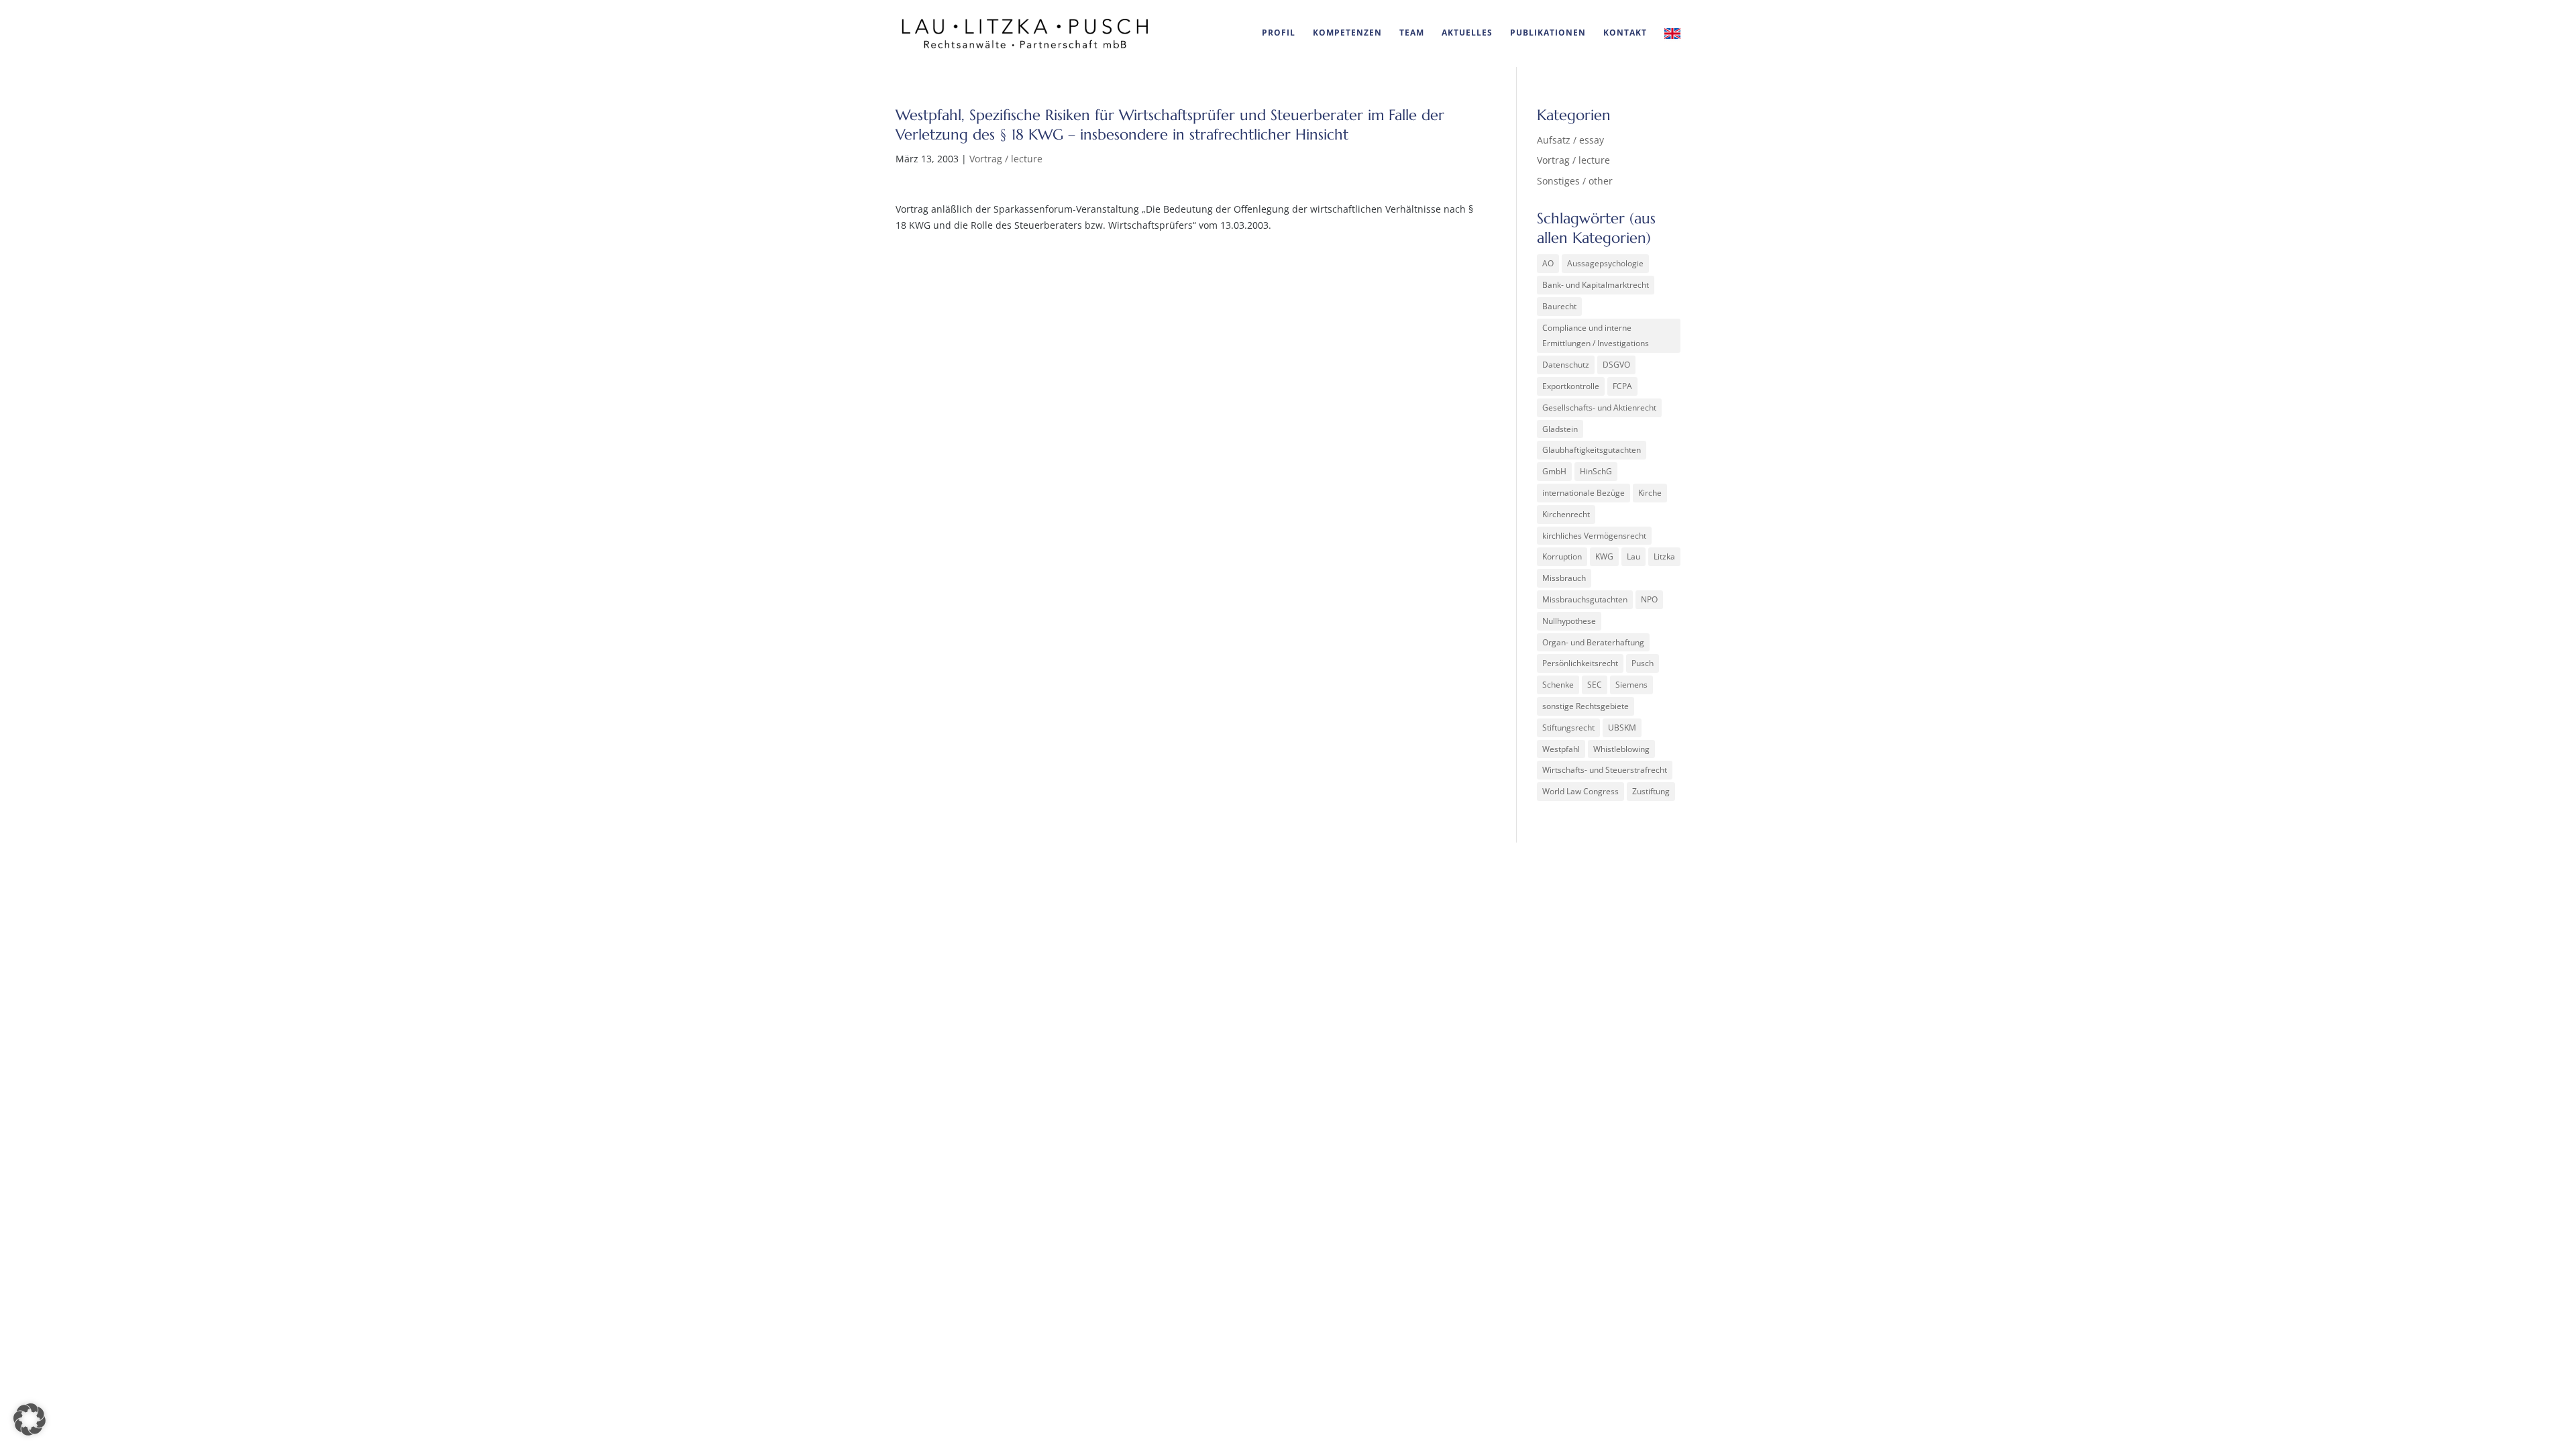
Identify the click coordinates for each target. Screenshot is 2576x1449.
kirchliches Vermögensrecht (1594, 536)
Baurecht (1559, 306)
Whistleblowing (1621, 749)
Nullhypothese (1569, 621)
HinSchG (1596, 471)
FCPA (1622, 386)
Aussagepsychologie (1605, 263)
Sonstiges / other (1575, 181)
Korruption (1562, 556)
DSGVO (1616, 365)
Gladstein (1560, 429)
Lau (1633, 556)
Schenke (1558, 685)
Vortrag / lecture (1006, 159)
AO (1548, 263)
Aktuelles (1467, 33)
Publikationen (1548, 33)
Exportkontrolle (1571, 386)
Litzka (1664, 556)
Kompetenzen (1347, 33)
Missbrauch (1564, 578)
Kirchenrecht (1566, 514)
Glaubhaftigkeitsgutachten (1592, 450)
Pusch (1643, 663)
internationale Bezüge (1584, 493)
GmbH (1554, 471)
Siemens (1631, 685)
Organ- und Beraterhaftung (1593, 642)
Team (1412, 33)
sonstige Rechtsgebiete (1586, 706)
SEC (1595, 685)
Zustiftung (1651, 791)
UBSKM (1622, 728)
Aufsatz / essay (1570, 140)
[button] (30, 1419)
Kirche (1650, 493)
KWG (1604, 556)
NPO (1649, 599)
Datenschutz (1566, 365)
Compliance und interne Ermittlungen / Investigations (1596, 336)
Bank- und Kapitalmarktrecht (1596, 285)
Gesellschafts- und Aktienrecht (1599, 408)
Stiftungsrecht (1568, 728)
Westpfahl (1561, 749)
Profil (1279, 33)
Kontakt (1625, 33)
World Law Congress (1580, 791)
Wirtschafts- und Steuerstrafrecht (1605, 770)
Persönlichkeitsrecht (1580, 663)
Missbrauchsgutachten (1585, 599)
